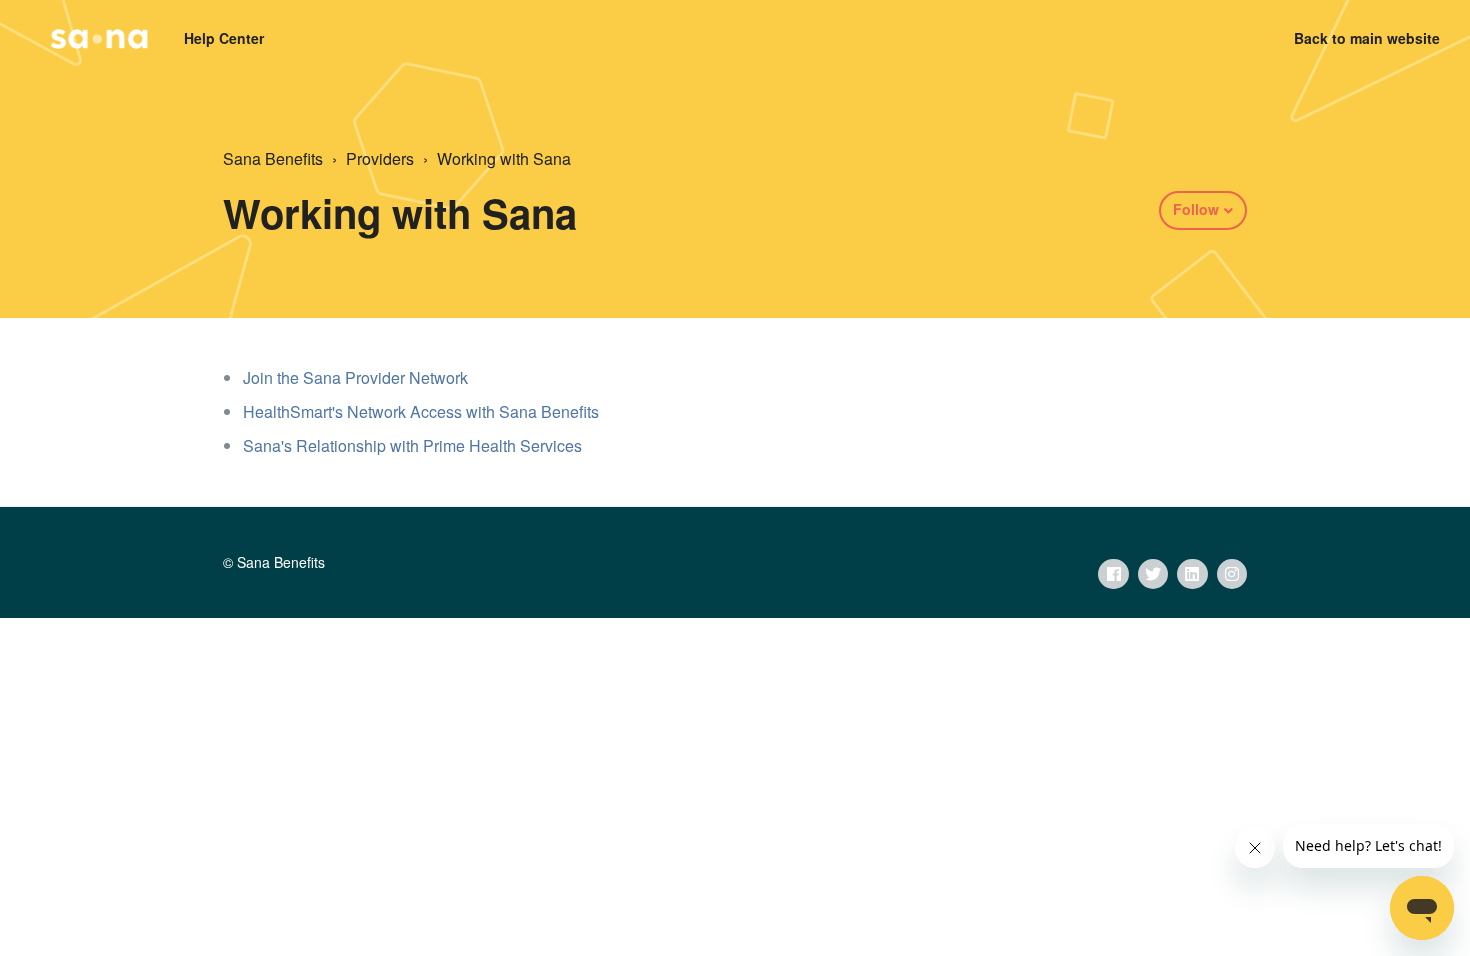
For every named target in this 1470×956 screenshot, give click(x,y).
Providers (380, 158)
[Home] (99, 39)
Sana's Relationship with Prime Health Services (412, 445)
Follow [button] (1196, 209)
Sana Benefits (273, 158)
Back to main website (1367, 38)
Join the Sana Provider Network (355, 377)
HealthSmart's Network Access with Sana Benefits (421, 411)
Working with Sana (504, 158)
